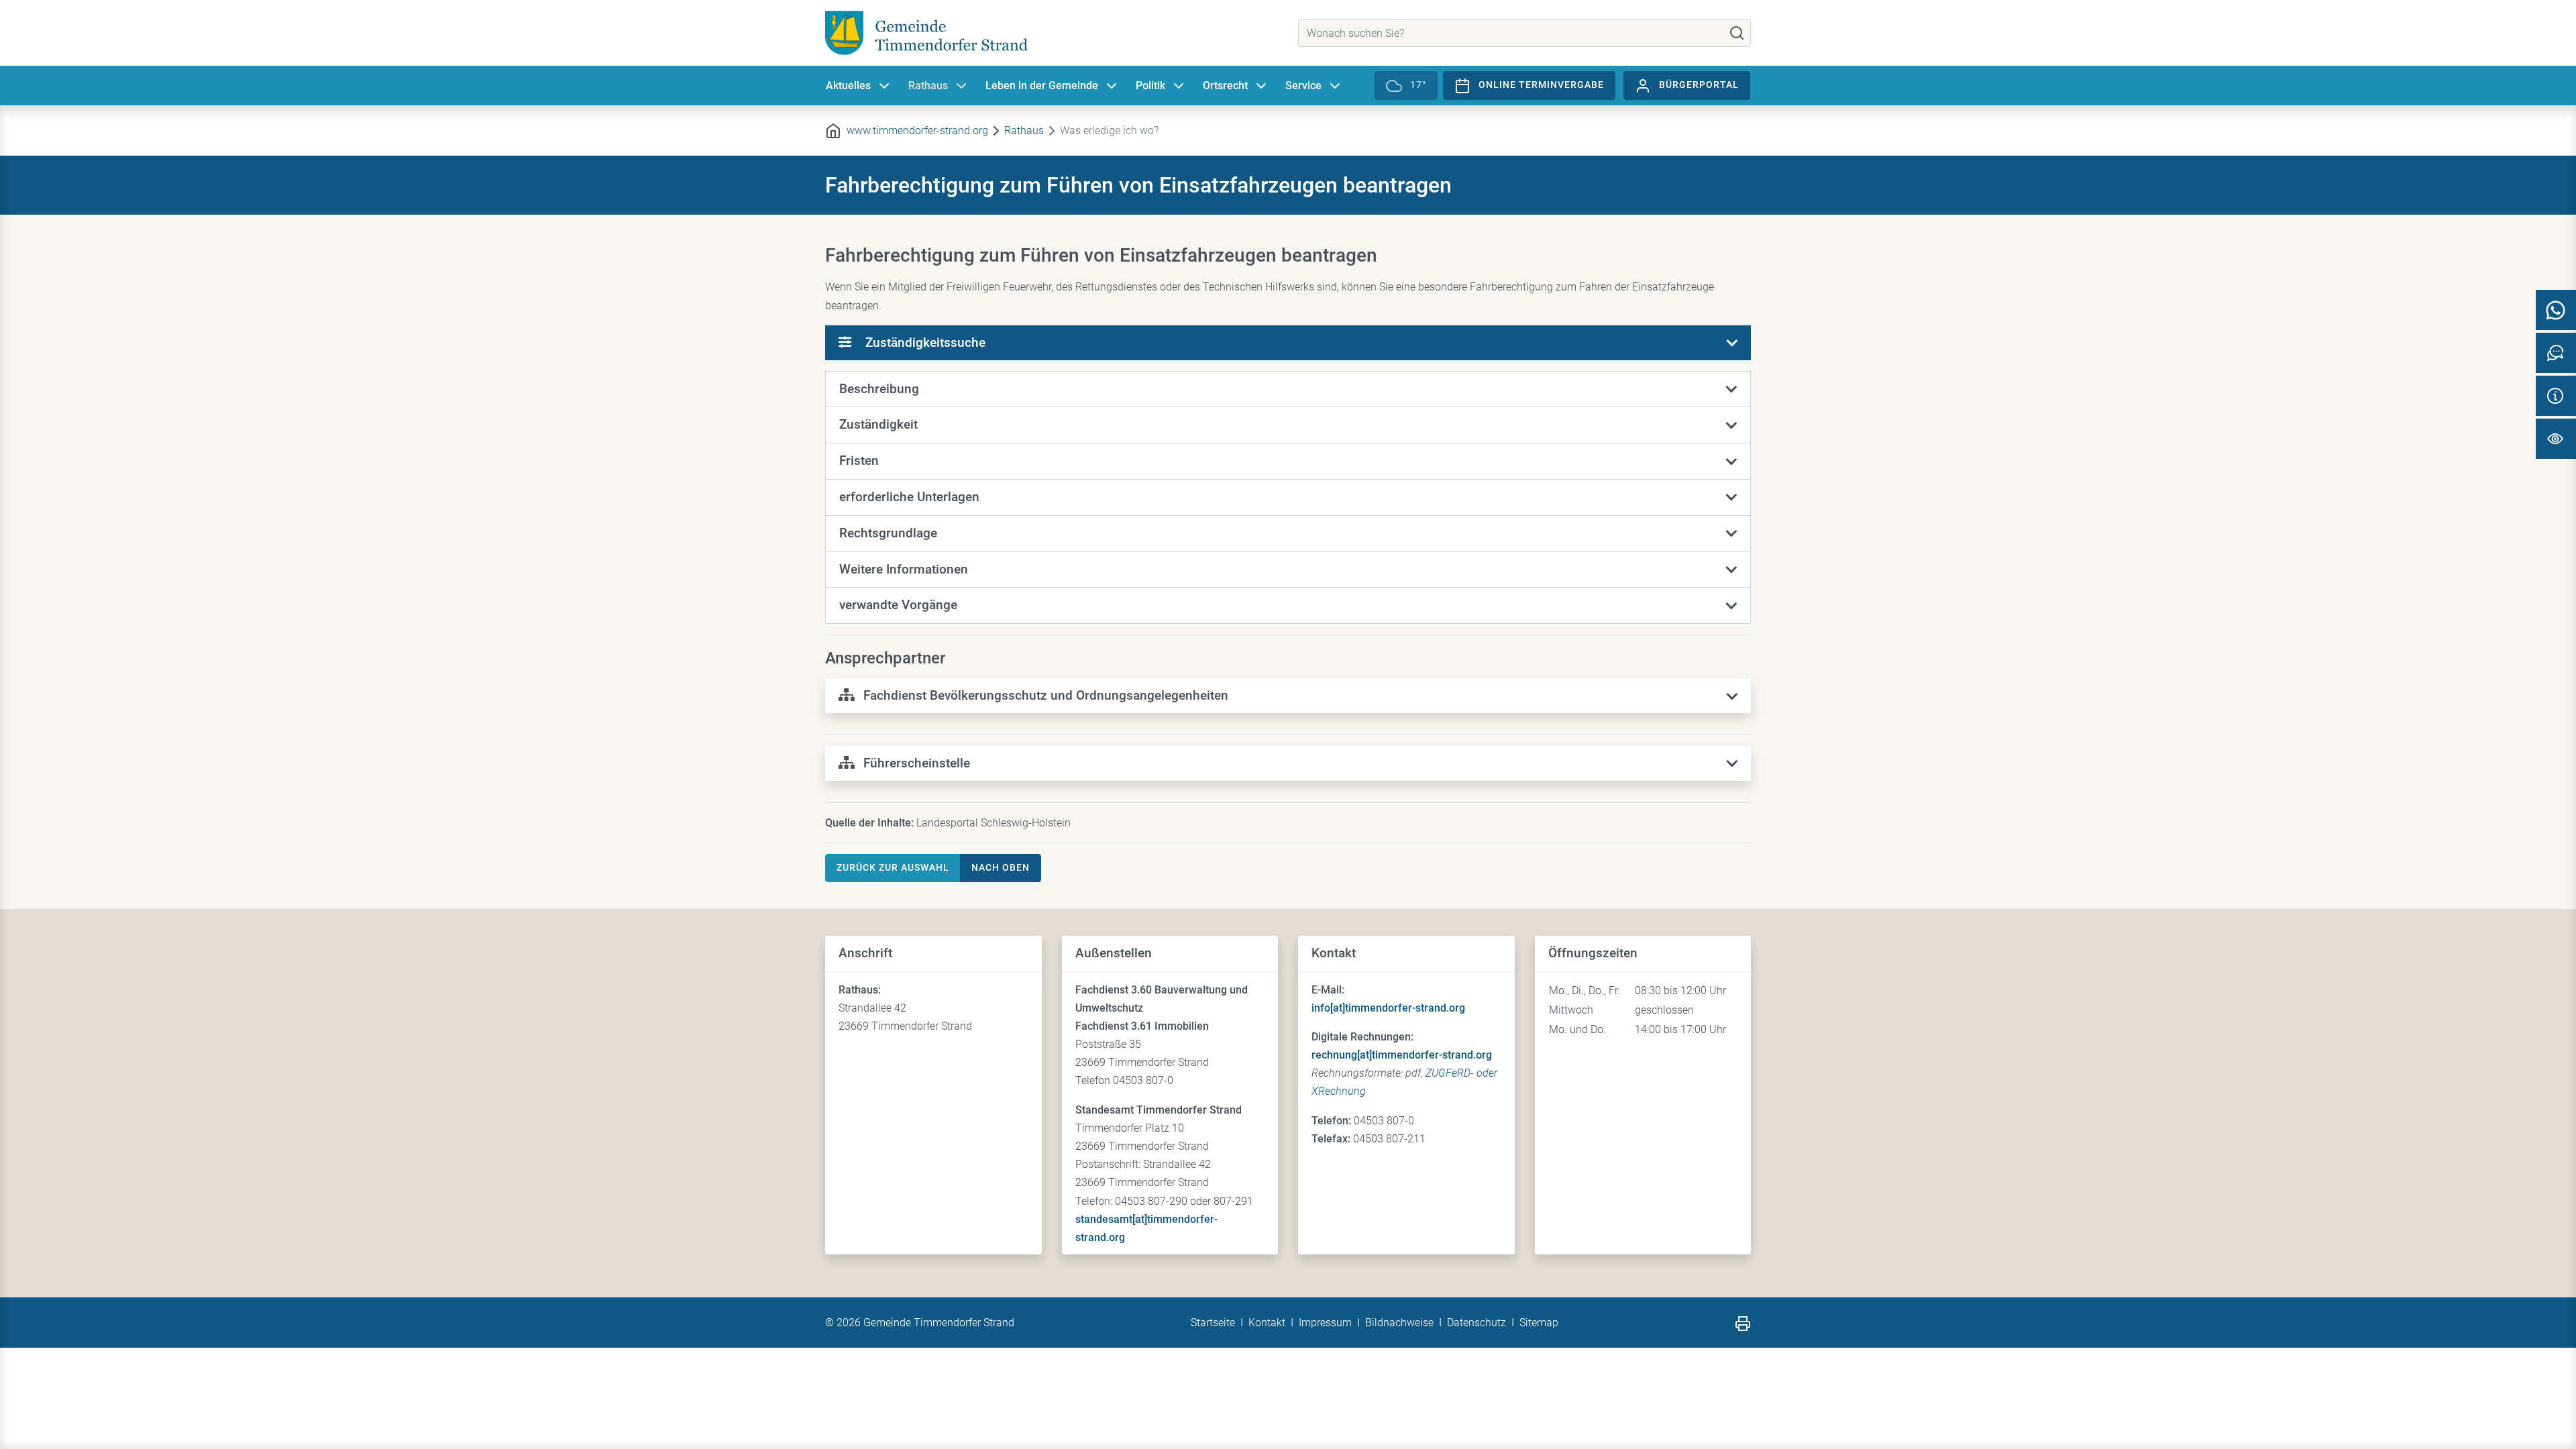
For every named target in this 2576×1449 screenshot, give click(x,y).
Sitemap (1539, 1323)
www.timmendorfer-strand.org (917, 130)
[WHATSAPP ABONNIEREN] (2556, 310)
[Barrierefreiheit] (2556, 439)
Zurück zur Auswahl (893, 867)
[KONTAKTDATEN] (2556, 396)
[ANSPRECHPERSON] (2556, 353)
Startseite (1213, 1323)
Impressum (1325, 1323)
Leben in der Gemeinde (1042, 86)
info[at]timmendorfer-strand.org (1388, 1008)
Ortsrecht (1225, 86)
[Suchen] (1737, 33)
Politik (1150, 86)
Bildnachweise (1399, 1323)
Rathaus (928, 86)
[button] (1288, 390)
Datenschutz (1477, 1323)
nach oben (1001, 867)
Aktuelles (848, 86)
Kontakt (1267, 1323)
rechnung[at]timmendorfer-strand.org (1402, 1055)
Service (1303, 86)
